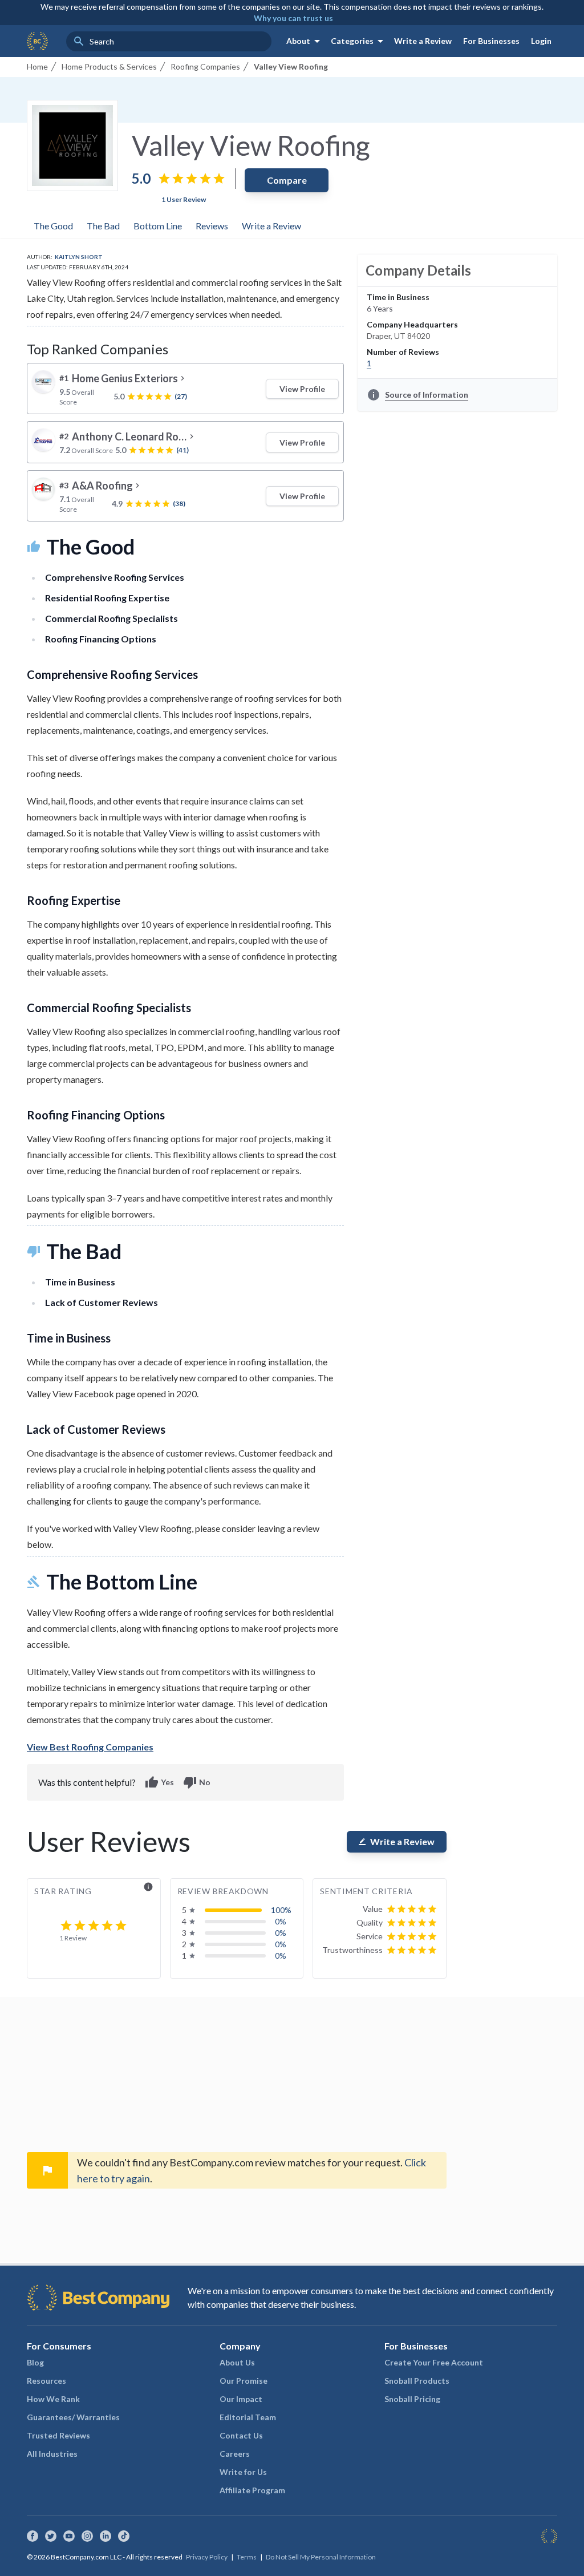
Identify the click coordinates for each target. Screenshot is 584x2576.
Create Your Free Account (434, 2362)
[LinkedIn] (106, 2536)
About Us (237, 2362)
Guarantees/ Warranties (73, 2417)
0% (281, 1921)
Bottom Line (158, 226)
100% (281, 1910)
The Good (53, 226)
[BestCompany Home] (37, 41)
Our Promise (244, 2381)
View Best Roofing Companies (90, 1747)
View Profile (302, 389)
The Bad (103, 226)
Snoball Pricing (412, 2399)
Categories (359, 41)
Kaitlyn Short (79, 257)
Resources (46, 2381)
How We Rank (53, 2399)
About (305, 41)
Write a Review (423, 41)
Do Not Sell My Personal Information (321, 2557)
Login (541, 41)
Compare (287, 180)
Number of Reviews (403, 352)
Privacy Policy (207, 2557)
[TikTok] (124, 2536)
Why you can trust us (293, 18)
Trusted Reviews (58, 2435)
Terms (247, 2557)
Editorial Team (248, 2417)
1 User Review (184, 199)
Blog (35, 2362)
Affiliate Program (252, 2490)
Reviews (212, 226)
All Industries (52, 2454)
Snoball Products (417, 2381)
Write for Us (243, 2472)
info (148, 1887)
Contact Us (241, 2435)
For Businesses (491, 41)
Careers (235, 2454)
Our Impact (241, 2399)
